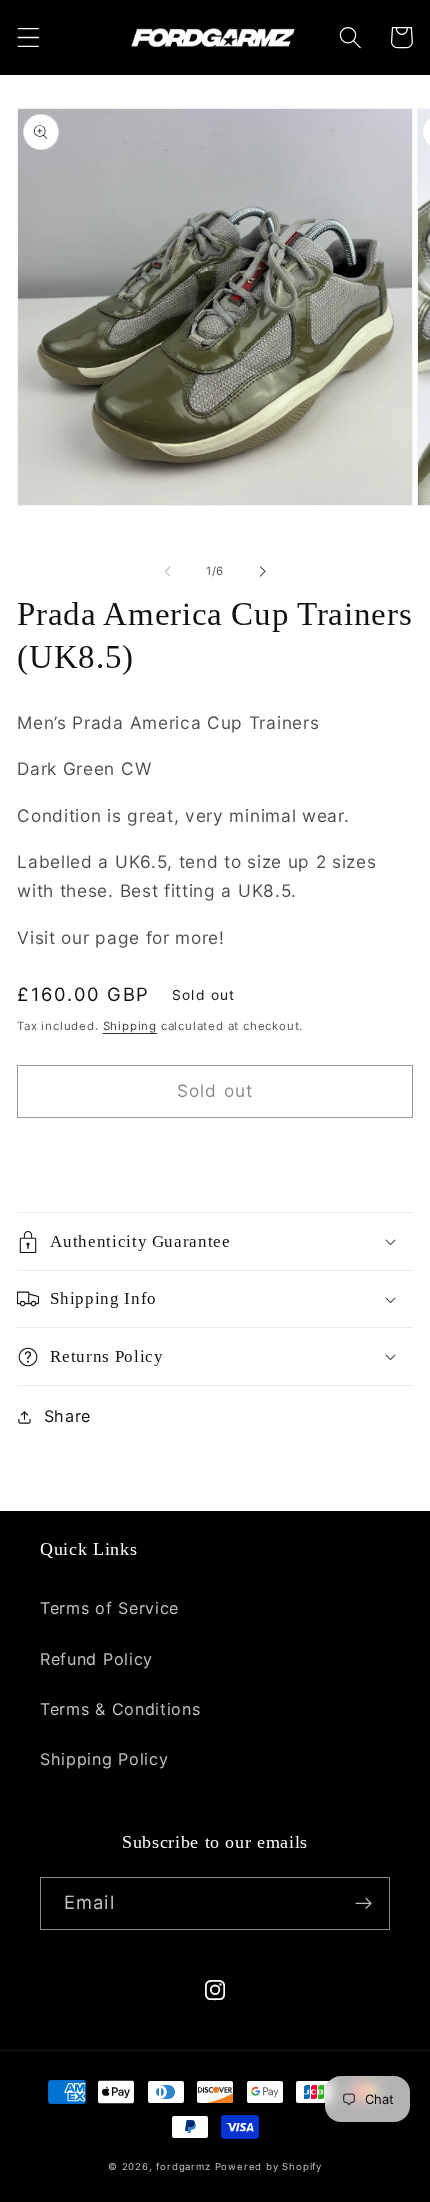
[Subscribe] (363, 1904)
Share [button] (67, 1416)
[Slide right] (262, 571)
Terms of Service (109, 1608)
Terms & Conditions (120, 1709)
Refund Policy (96, 1659)
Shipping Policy (104, 1759)
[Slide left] (168, 571)
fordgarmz (183, 2166)
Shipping (130, 1026)
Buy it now (215, 1156)
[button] (28, 37)
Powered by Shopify (269, 2166)
